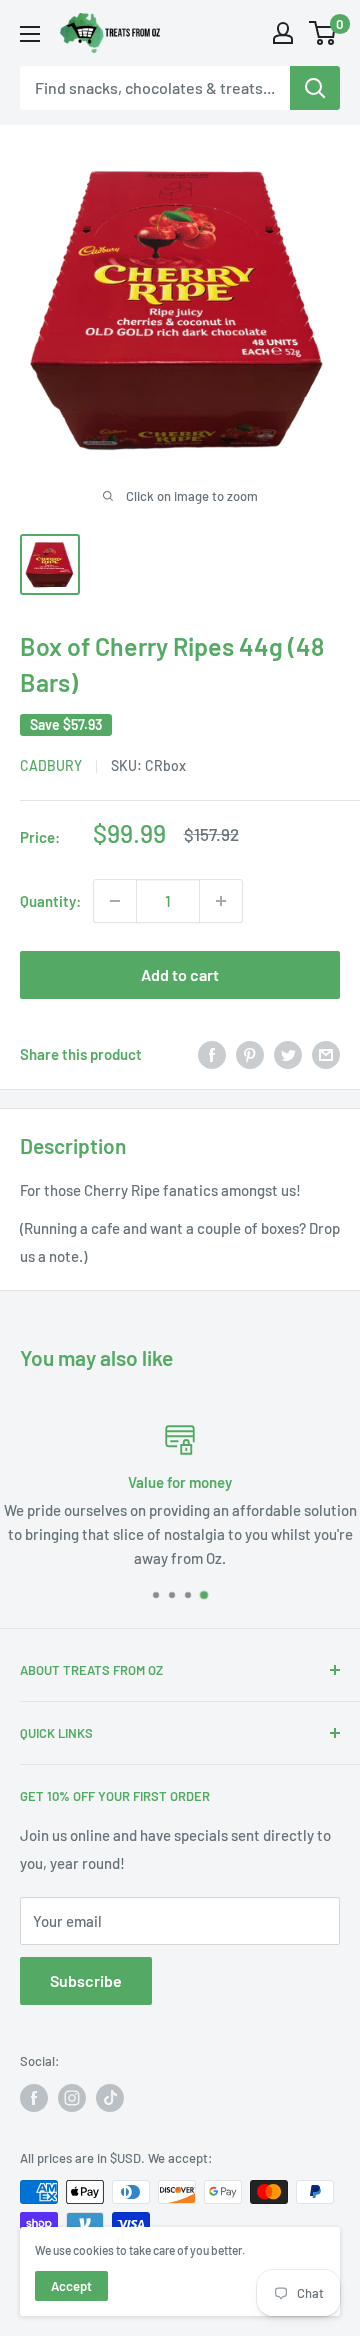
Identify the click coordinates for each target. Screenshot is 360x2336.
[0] (323, 33)
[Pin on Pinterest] (250, 1054)
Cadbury (51, 765)
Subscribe (86, 1980)
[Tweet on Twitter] (288, 1054)
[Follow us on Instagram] (72, 2098)
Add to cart (180, 974)
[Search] (315, 88)
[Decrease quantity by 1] (115, 901)
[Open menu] (30, 34)
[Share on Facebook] (212, 1054)
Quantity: (50, 901)
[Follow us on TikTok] (110, 2098)
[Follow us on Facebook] (34, 2098)
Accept (71, 2286)
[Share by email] (326, 1054)
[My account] (283, 33)
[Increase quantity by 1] (221, 901)
